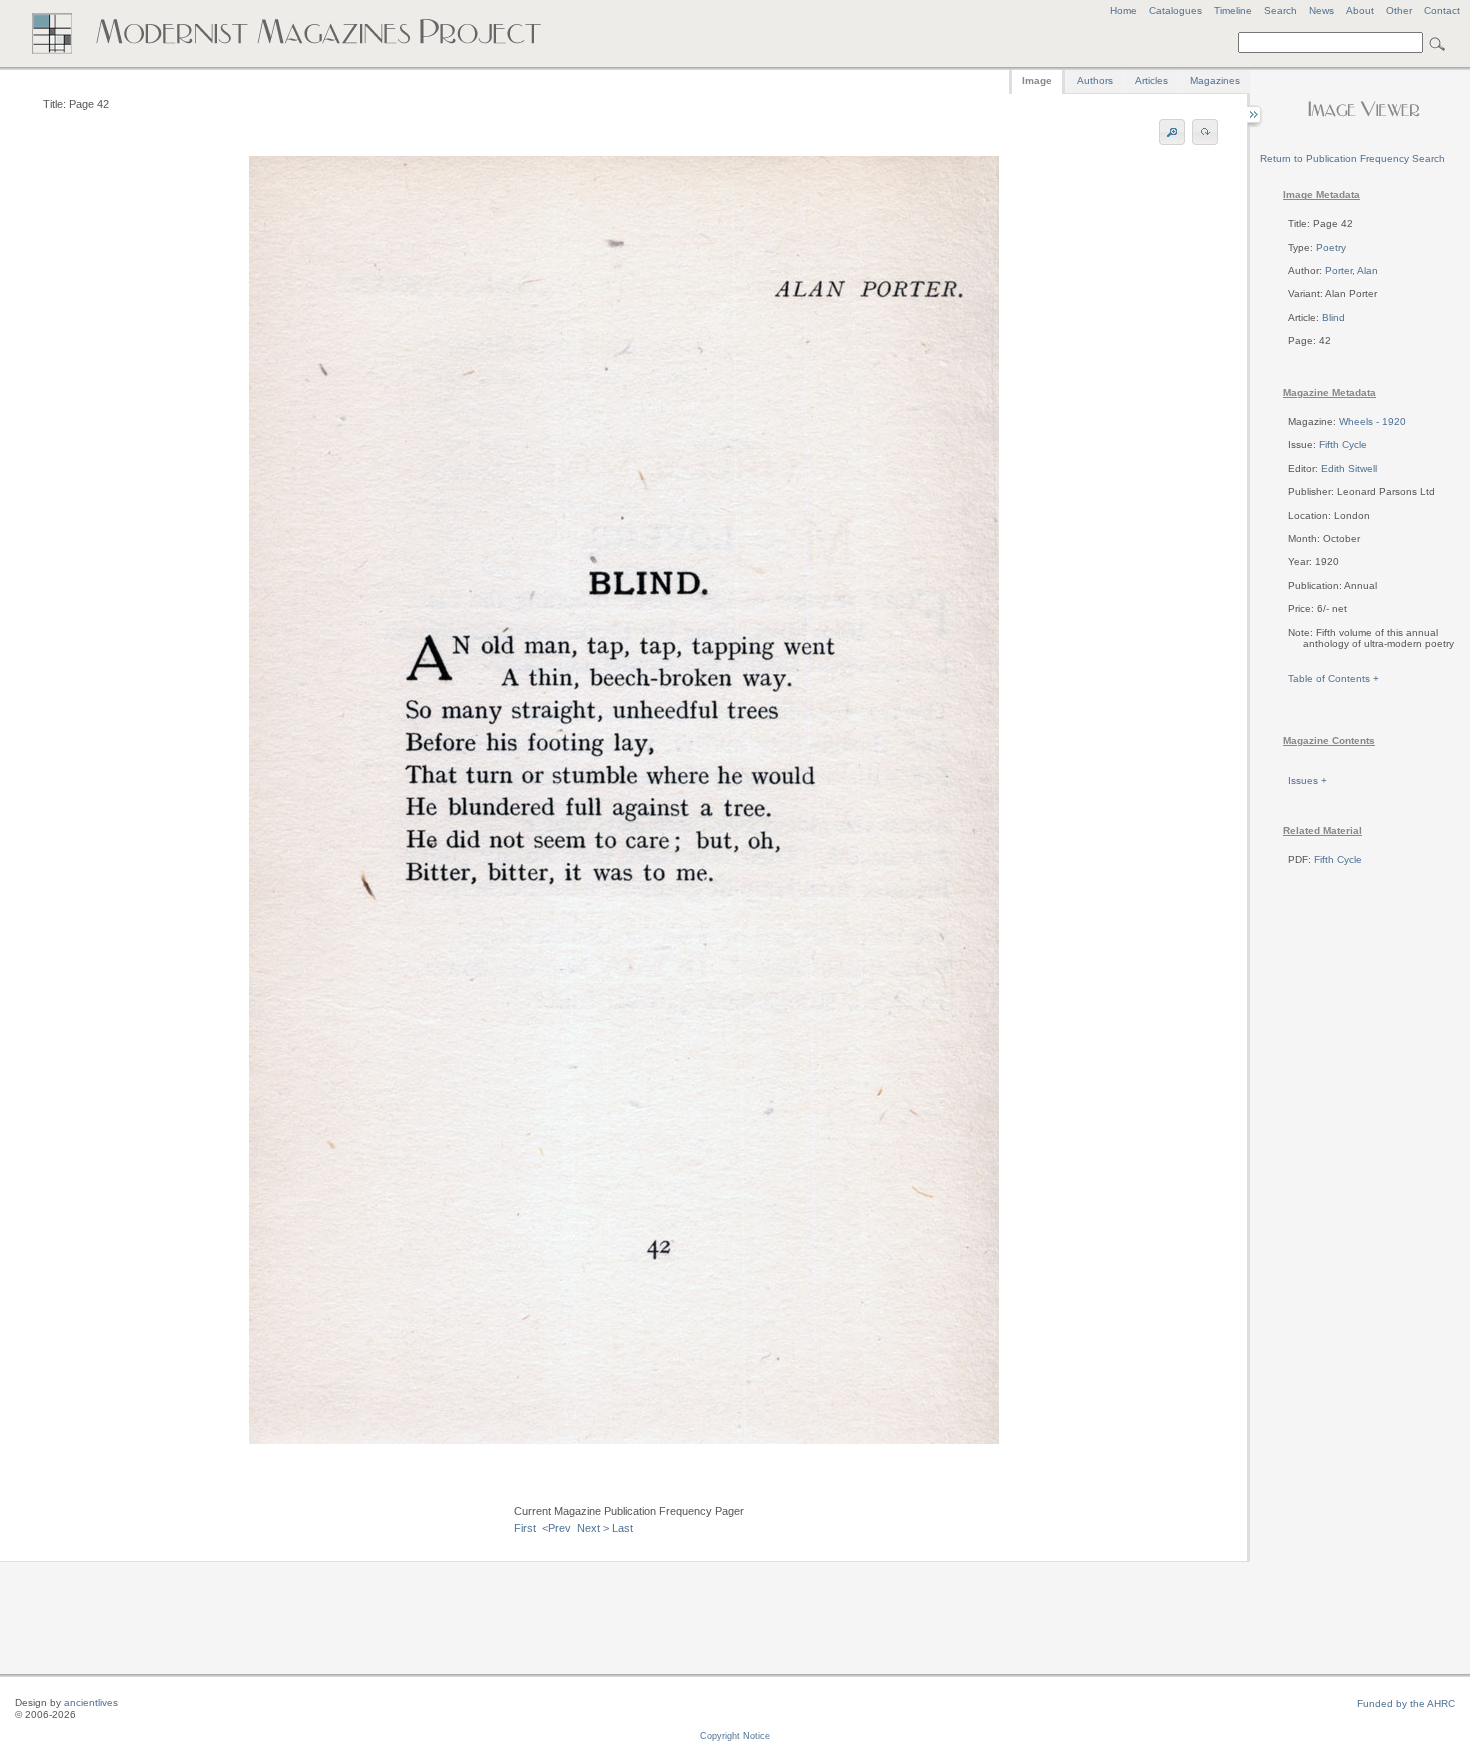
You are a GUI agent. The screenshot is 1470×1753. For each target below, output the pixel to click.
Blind (1333, 317)
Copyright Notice (735, 1736)
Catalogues (1175, 10)
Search (1280, 10)
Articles (1151, 80)
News (1321, 10)
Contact (1442, 10)
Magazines (1215, 80)
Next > (593, 1528)
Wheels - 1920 (1372, 421)
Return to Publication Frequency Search (1352, 158)
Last (622, 1528)
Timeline (1233, 10)
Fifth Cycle (1343, 444)
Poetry (1331, 247)
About (1360, 10)
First (525, 1528)
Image (1037, 80)
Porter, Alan (1351, 270)
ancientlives (91, 1702)
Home (1123, 10)
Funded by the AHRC (1406, 1703)
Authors (1095, 80)
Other (1399, 10)
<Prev (556, 1528)
